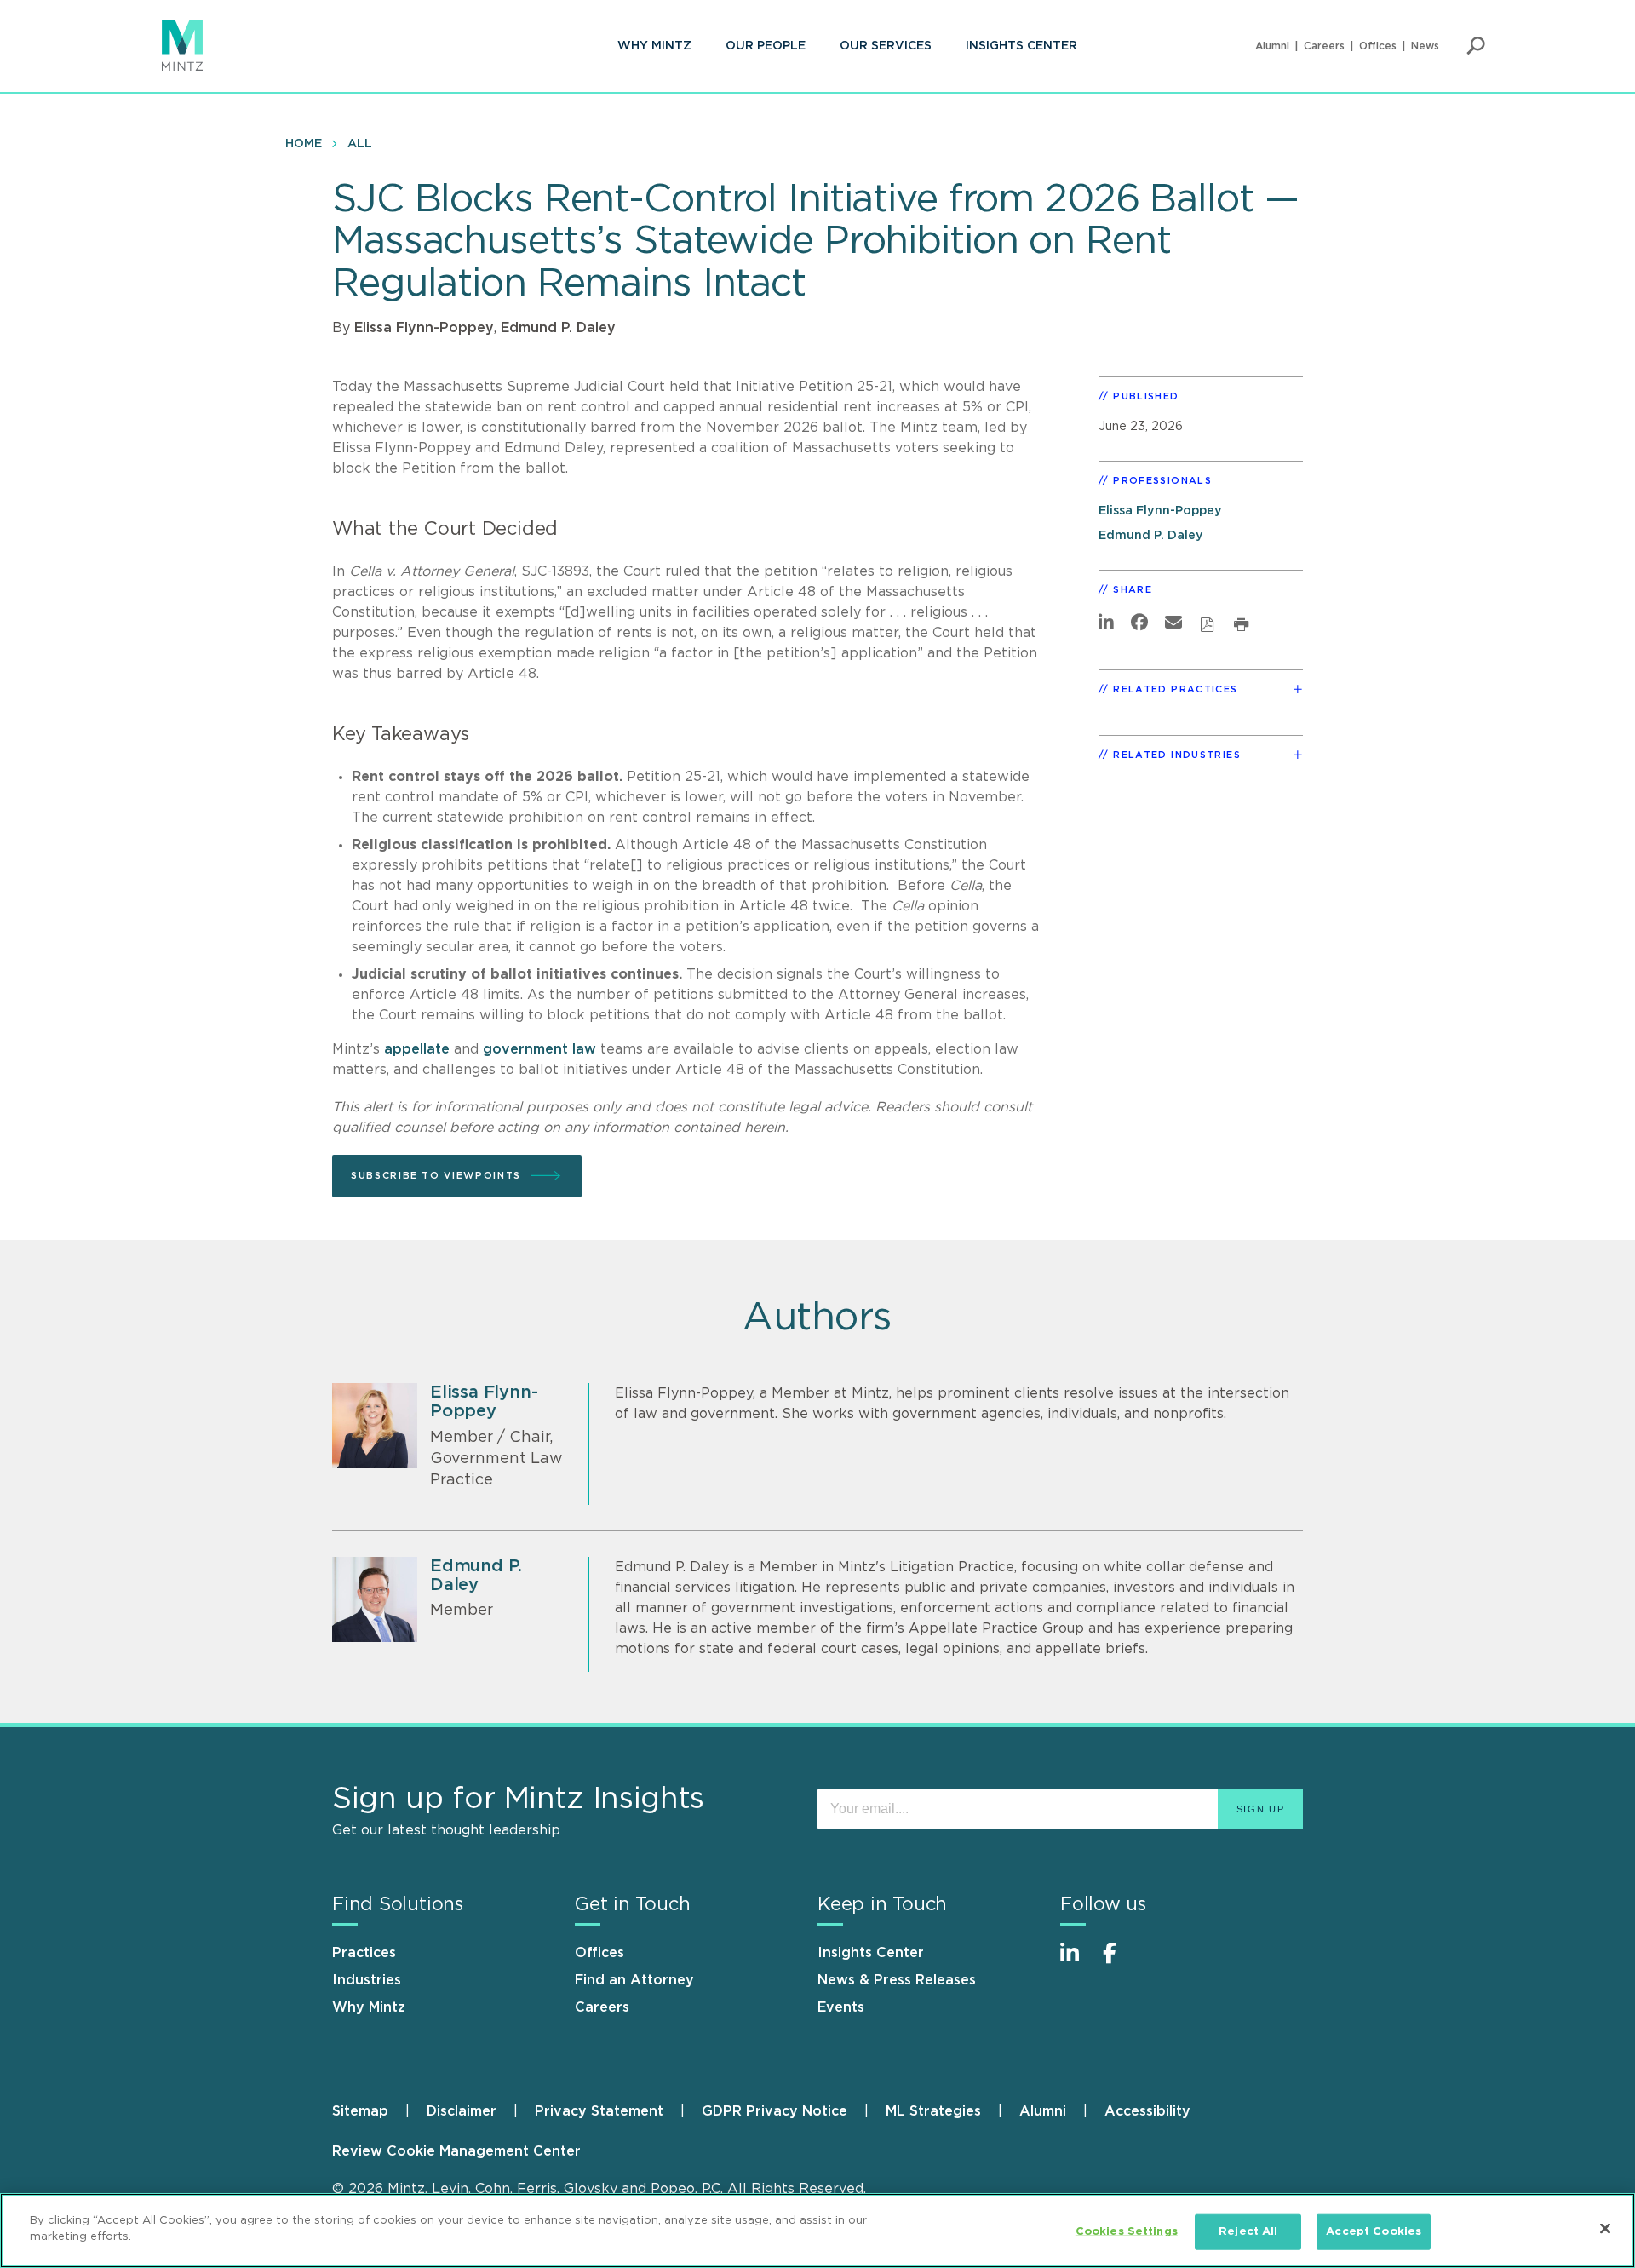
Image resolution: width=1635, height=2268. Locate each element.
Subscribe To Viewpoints (436, 1176)
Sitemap (360, 2111)
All (360, 144)
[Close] (1605, 2228)
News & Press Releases (897, 1980)
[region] (817, 2231)
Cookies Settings (1127, 2232)
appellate (417, 1049)
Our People (766, 46)
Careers (1324, 46)
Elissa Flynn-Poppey (424, 328)
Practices (364, 1953)
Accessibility (1147, 2111)
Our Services (886, 46)
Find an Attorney (634, 1980)
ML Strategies (933, 2111)
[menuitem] (654, 46)
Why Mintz (654, 46)
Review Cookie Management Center (456, 2151)
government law (539, 1049)
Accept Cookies (1374, 2232)
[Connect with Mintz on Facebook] (1120, 1962)
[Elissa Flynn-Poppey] (375, 1426)
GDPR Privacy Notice (774, 2111)
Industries (367, 1980)
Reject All (1248, 2232)
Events (841, 2007)
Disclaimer (462, 2111)
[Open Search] (1476, 46)
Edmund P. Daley (558, 328)
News (1425, 46)
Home (304, 144)
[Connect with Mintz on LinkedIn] (1077, 1962)
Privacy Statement (599, 2111)
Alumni (1272, 46)
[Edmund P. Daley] (375, 1599)
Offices (1378, 46)
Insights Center (1021, 46)
